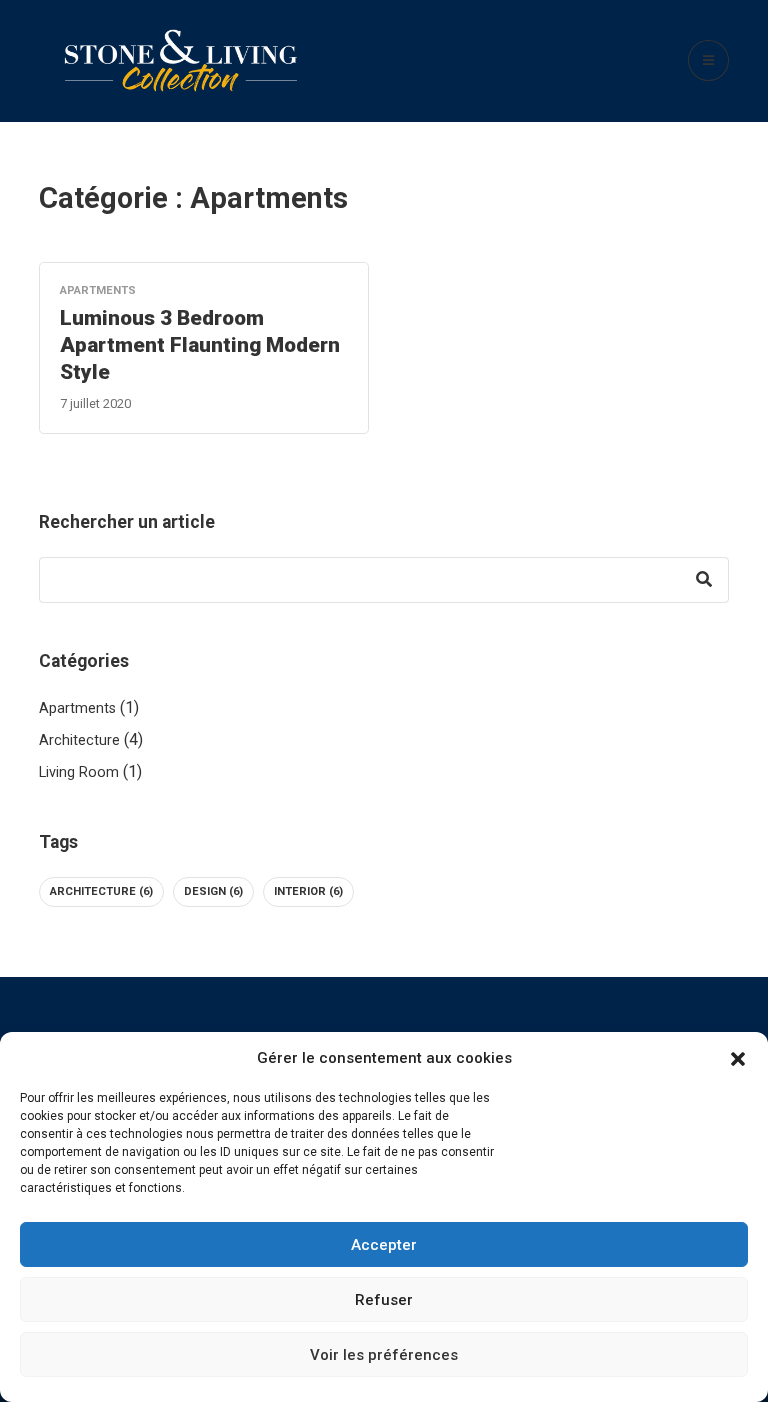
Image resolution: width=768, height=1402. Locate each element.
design (213, 891)
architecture (101, 891)
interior (308, 891)
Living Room (79, 772)
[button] (738, 1058)
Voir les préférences (384, 1355)
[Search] (704, 580)
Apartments (77, 708)
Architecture (79, 740)
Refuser (384, 1300)
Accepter (384, 1245)
